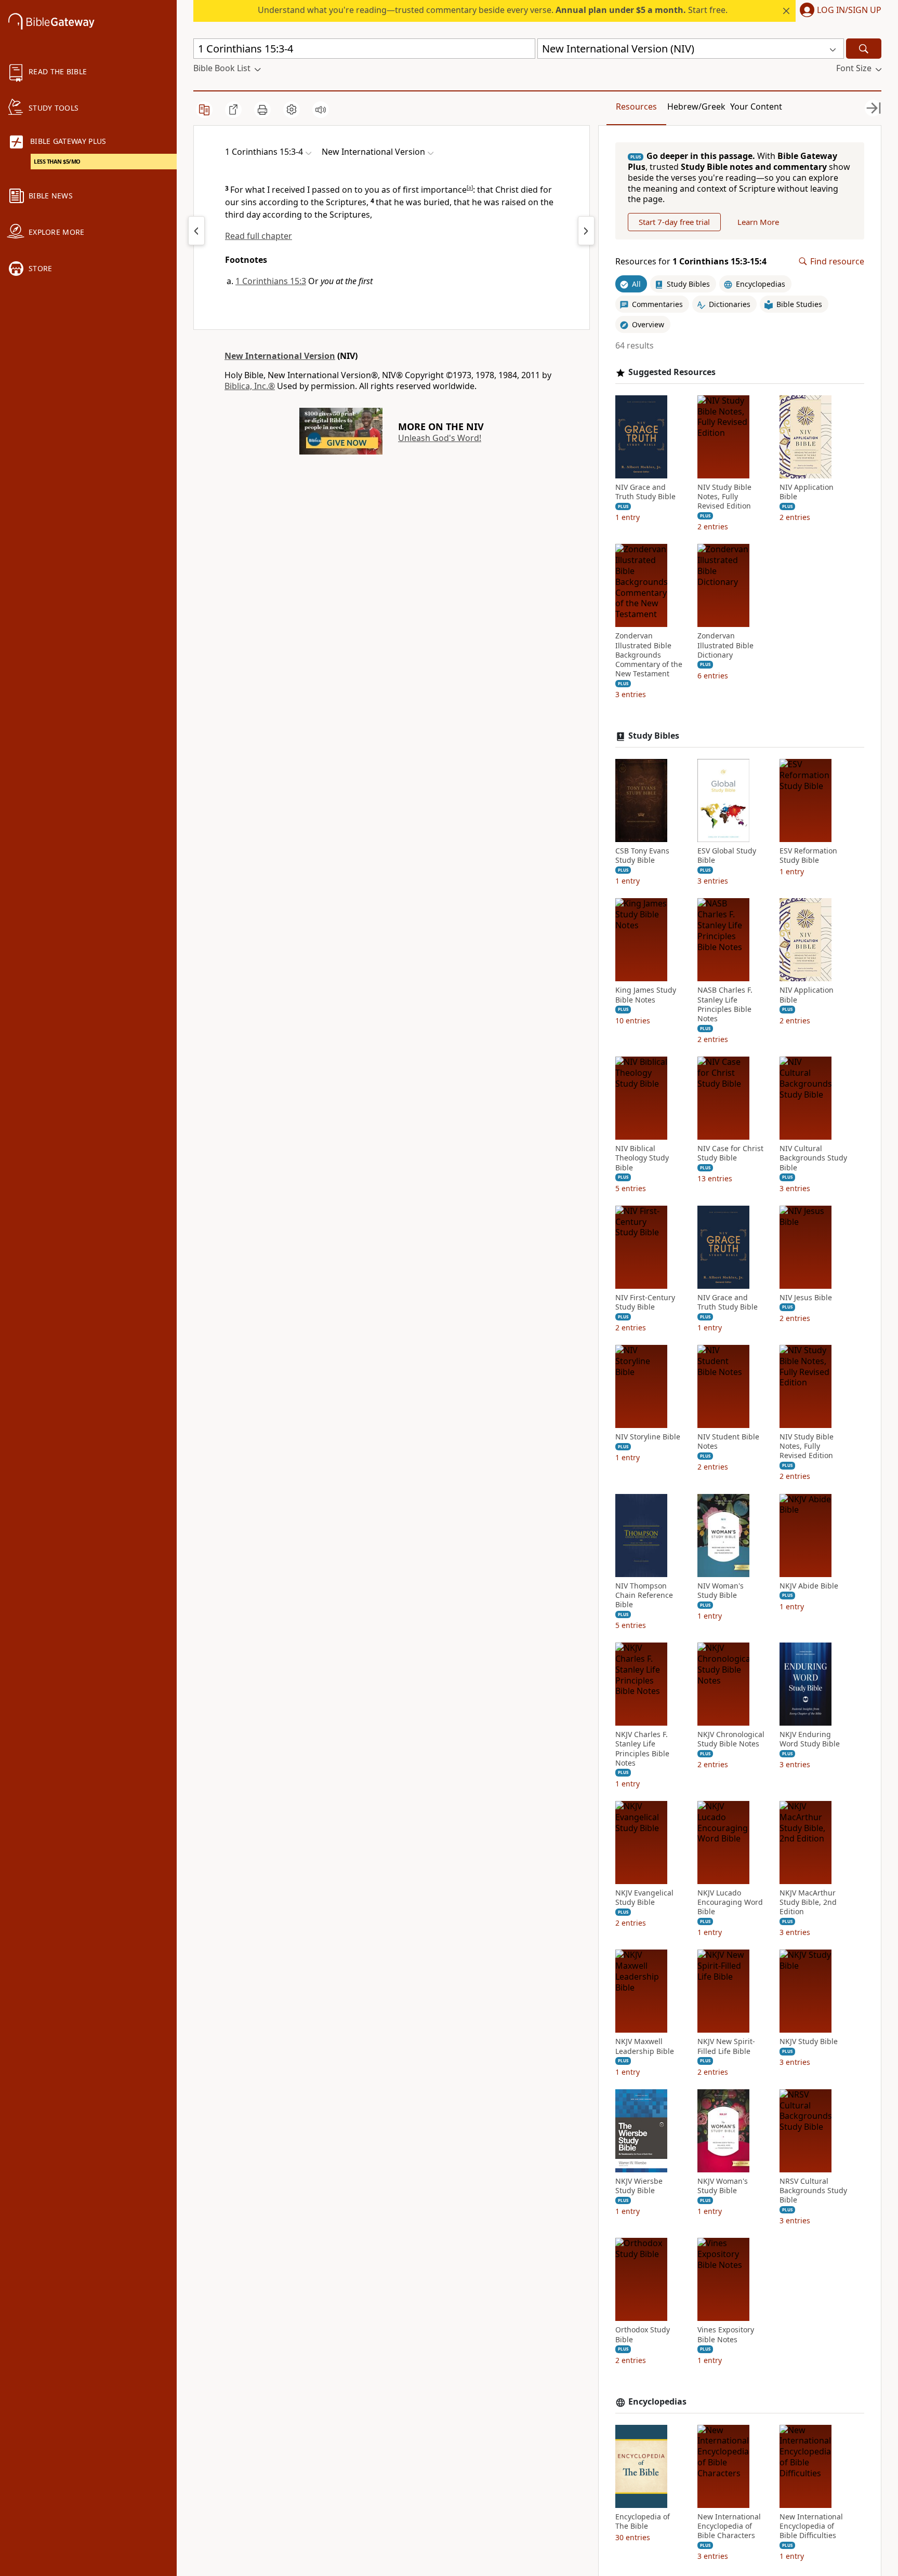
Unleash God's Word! (440, 438)
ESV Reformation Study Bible (808, 856)
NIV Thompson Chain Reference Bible (644, 1595)
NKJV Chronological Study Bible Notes (731, 1739)
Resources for (691, 262)
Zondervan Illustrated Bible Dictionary (725, 645)
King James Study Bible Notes (646, 995)
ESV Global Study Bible (727, 856)
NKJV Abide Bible (809, 1586)
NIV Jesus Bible (806, 1298)
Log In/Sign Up (849, 10)
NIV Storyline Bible (648, 1437)
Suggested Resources (672, 372)
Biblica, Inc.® (250, 386)
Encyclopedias (657, 2402)
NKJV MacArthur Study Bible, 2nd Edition (808, 1902)
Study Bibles (654, 736)
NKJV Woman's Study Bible (723, 2186)
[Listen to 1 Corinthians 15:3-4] (321, 110)
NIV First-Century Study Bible (645, 1302)
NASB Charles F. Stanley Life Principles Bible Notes (725, 1004)
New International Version (280, 356)
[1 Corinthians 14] (196, 231)
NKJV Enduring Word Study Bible (810, 1739)
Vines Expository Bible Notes (726, 2334)
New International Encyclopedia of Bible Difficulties (811, 2526)
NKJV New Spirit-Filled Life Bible (726, 2046)
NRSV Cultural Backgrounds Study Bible (813, 2191)
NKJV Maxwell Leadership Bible (645, 2046)
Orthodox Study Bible (643, 2334)
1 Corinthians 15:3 (271, 281)
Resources (636, 106)
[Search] (864, 49)
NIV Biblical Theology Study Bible (642, 1158)
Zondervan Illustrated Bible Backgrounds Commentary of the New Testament (649, 655)
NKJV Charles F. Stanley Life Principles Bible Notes (642, 1749)
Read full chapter (259, 236)
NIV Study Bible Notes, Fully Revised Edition (724, 497)
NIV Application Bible (807, 492)
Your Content (756, 106)
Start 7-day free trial (674, 222)
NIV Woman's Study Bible (721, 1591)
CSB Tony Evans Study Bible (642, 856)
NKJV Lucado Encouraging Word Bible (730, 1902)
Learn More (758, 222)
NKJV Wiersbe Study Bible (639, 2186)
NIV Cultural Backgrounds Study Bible (813, 1158)
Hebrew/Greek (696, 106)
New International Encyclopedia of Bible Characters (729, 2526)
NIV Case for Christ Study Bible (730, 1153)
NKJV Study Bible (809, 2041)
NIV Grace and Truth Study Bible (645, 492)
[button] (838, 11)
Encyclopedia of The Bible (643, 2521)
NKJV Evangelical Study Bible (644, 1898)
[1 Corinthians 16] (586, 231)
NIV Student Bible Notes (728, 1442)
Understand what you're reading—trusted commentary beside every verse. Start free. (493, 10)
